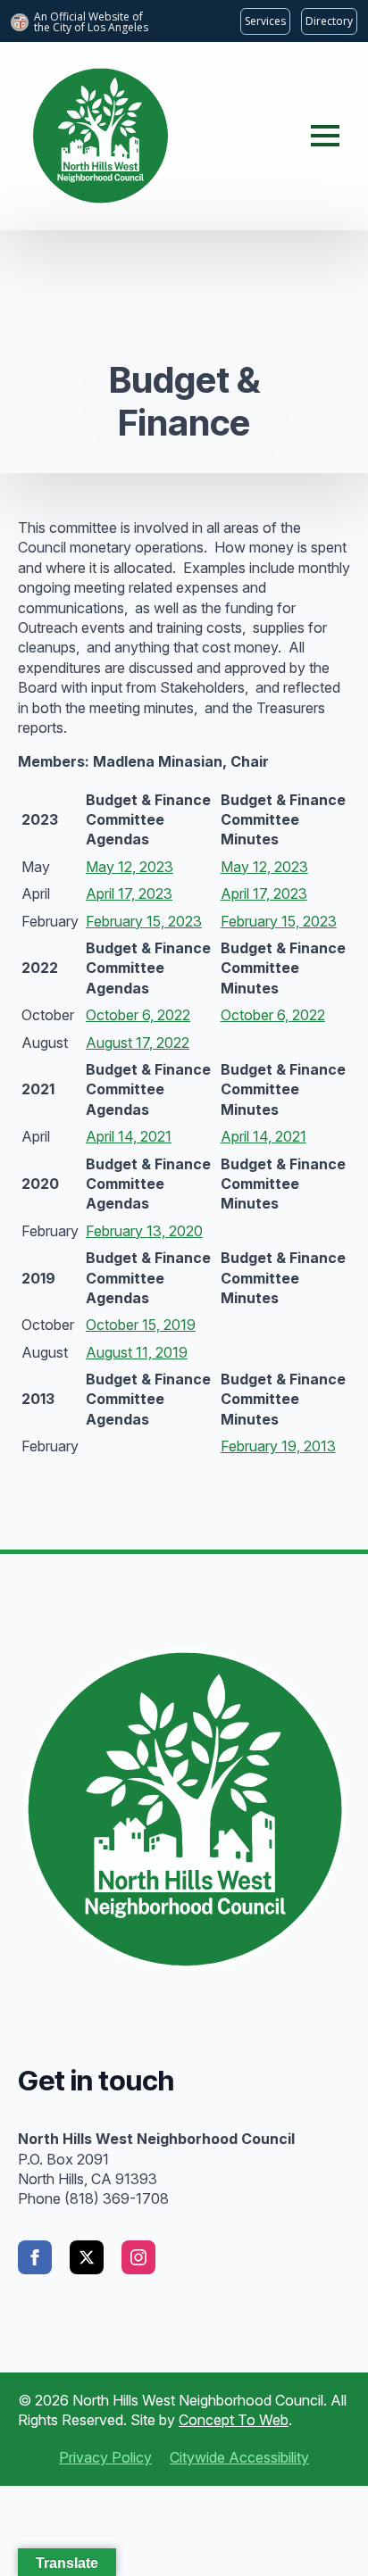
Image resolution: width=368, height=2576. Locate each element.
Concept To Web (234, 2420)
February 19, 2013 (278, 1446)
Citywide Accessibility (239, 2457)
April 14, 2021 (129, 1136)
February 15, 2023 (144, 921)
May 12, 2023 (130, 867)
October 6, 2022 (138, 1015)
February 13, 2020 (144, 1231)
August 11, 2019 (137, 1352)
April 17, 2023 (129, 893)
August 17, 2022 (138, 1043)
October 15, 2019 (141, 1325)
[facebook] (35, 2257)
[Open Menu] (325, 136)
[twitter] (87, 2257)
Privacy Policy (105, 2457)
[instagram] (138, 2257)
